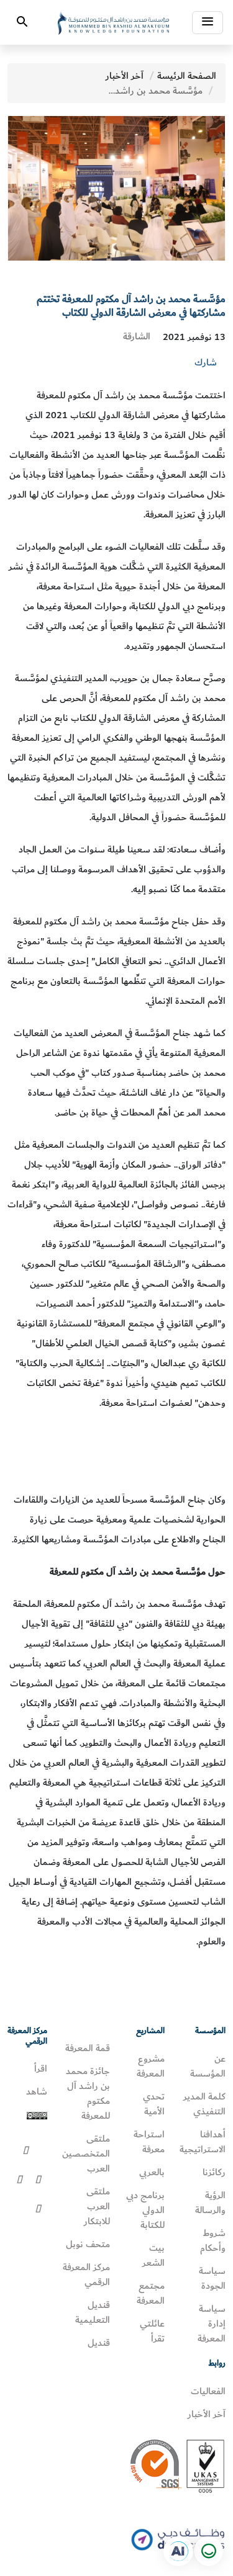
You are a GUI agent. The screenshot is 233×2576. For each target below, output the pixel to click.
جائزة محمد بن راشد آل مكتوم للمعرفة (88, 2093)
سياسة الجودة (212, 2278)
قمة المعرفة (88, 2048)
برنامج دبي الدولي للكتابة (145, 2210)
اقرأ (41, 2068)
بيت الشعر (153, 2255)
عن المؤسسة (208, 2066)
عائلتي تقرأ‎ (152, 2331)
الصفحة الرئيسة (187, 76)
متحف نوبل (88, 2244)
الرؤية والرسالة (210, 2203)
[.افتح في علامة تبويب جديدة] (178, 2551)
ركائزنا (214, 2172)
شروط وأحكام (213, 2240)
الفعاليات (208, 2391)
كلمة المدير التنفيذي (204, 2104)
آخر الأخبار (125, 76)
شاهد (37, 2091)
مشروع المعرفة (151, 2066)
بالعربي (152, 2172)
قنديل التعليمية (93, 2312)
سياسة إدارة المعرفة (212, 2323)
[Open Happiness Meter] (208, 2551)
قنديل (99, 2343)
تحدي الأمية (154, 2104)
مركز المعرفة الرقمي (86, 2274)
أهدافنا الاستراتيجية (203, 2142)
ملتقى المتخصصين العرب (86, 2153)
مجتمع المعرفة (151, 2293)
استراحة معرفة (149, 2142)
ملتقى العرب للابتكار (97, 2206)
